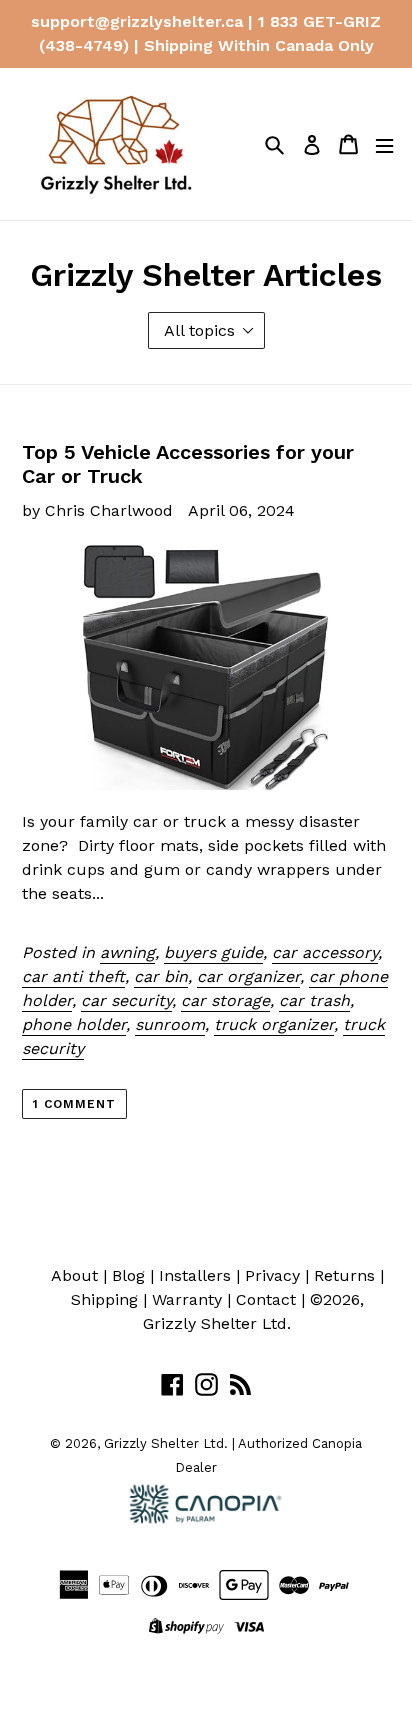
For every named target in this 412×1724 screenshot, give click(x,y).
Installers (195, 1275)
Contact (266, 1299)
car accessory (325, 952)
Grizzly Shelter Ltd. (217, 1323)
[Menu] (384, 144)
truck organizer (274, 1024)
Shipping (104, 1299)
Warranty (187, 1299)
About (74, 1275)
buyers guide (213, 952)
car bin (161, 976)
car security (126, 1000)
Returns (344, 1275)
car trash (314, 1000)
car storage (225, 1000)
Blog (128, 1275)
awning (127, 952)
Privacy (272, 1275)
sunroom (170, 1024)
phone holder (74, 1024)
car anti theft (73, 976)
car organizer (248, 976)
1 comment (74, 1104)
